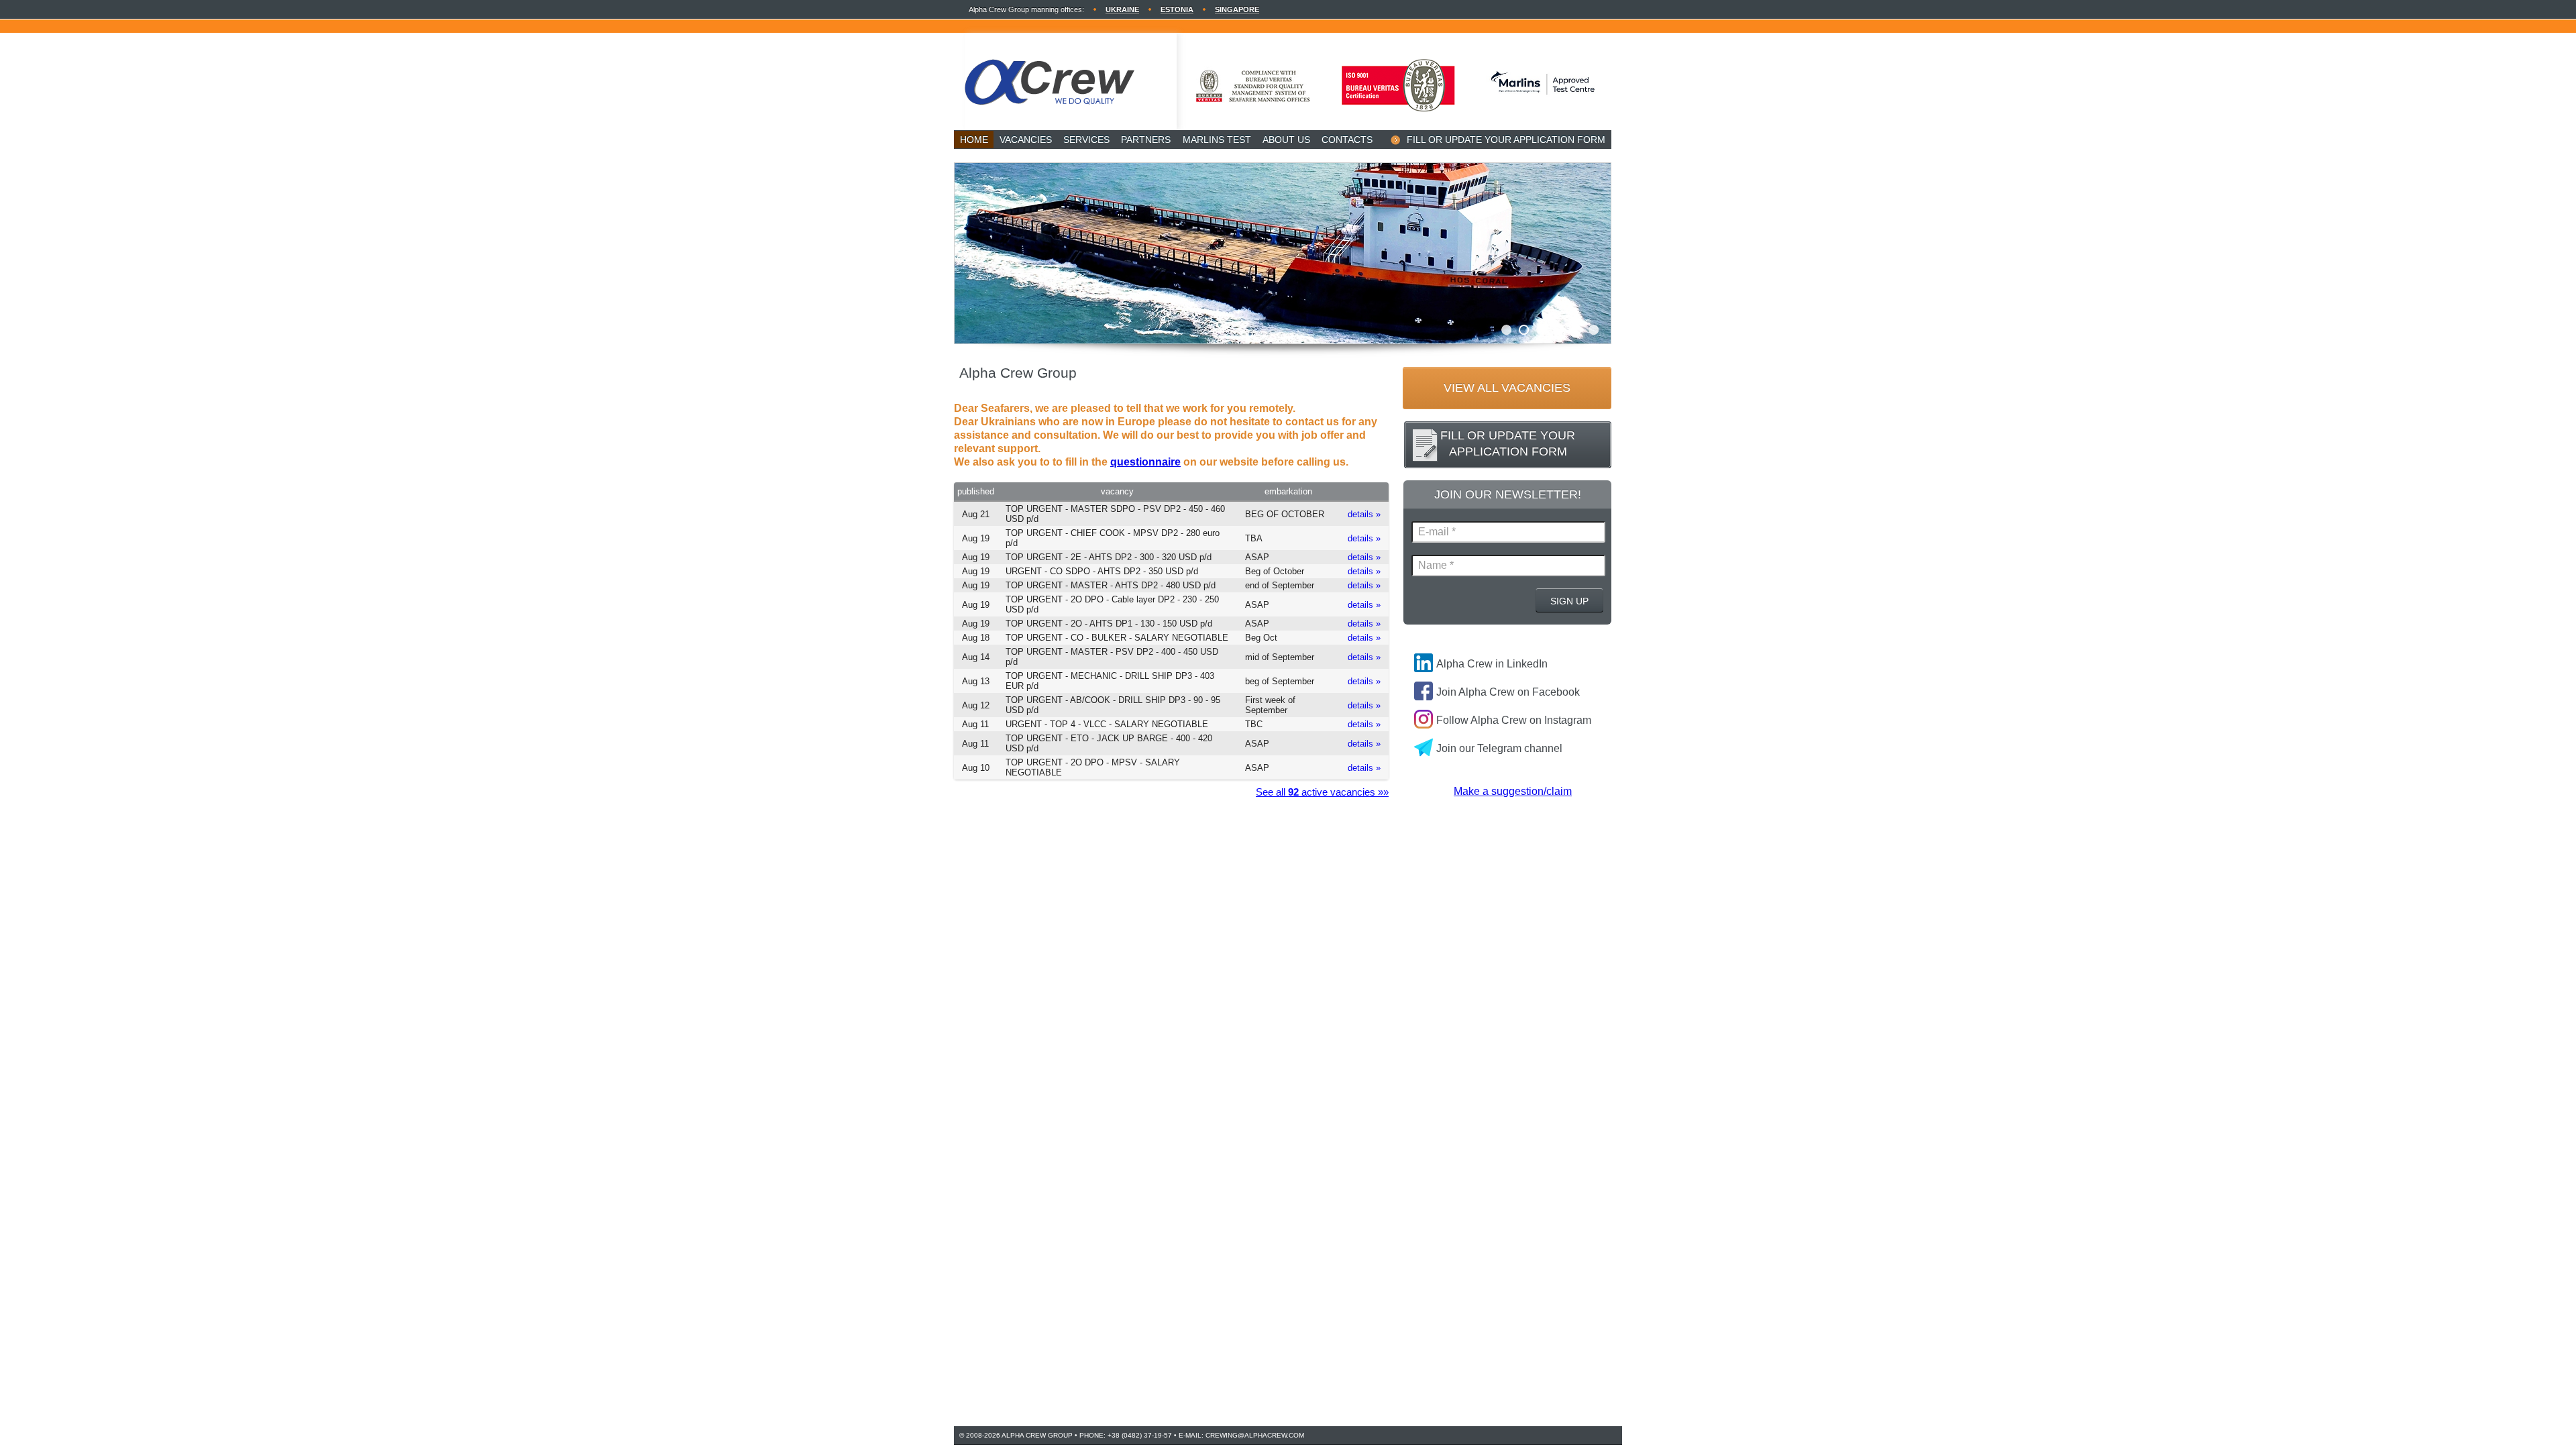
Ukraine (1122, 9)
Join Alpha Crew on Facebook (1508, 692)
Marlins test (1217, 140)
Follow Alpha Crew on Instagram (1514, 720)
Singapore (1237, 9)
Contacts (1347, 140)
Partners (1146, 140)
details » (1364, 514)
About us (1286, 140)
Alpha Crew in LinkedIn (1492, 664)
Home (974, 140)
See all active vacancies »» (1322, 792)
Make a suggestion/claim (1513, 791)
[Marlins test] (1543, 114)
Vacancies (1026, 140)
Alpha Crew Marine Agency (1071, 82)
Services (1086, 140)
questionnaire (1145, 462)
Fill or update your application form (1506, 140)
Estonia (1177, 9)
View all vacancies (1507, 388)
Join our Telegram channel (1499, 748)
